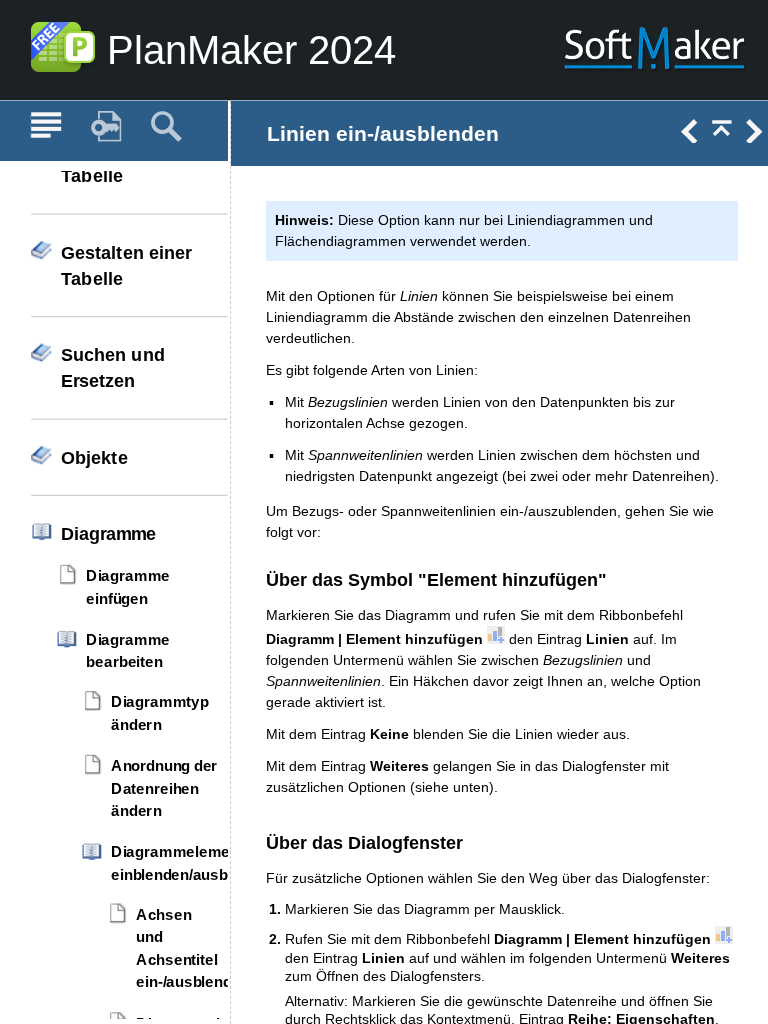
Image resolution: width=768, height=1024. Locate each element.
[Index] (106, 127)
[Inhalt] (46, 127)
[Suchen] (166, 127)
